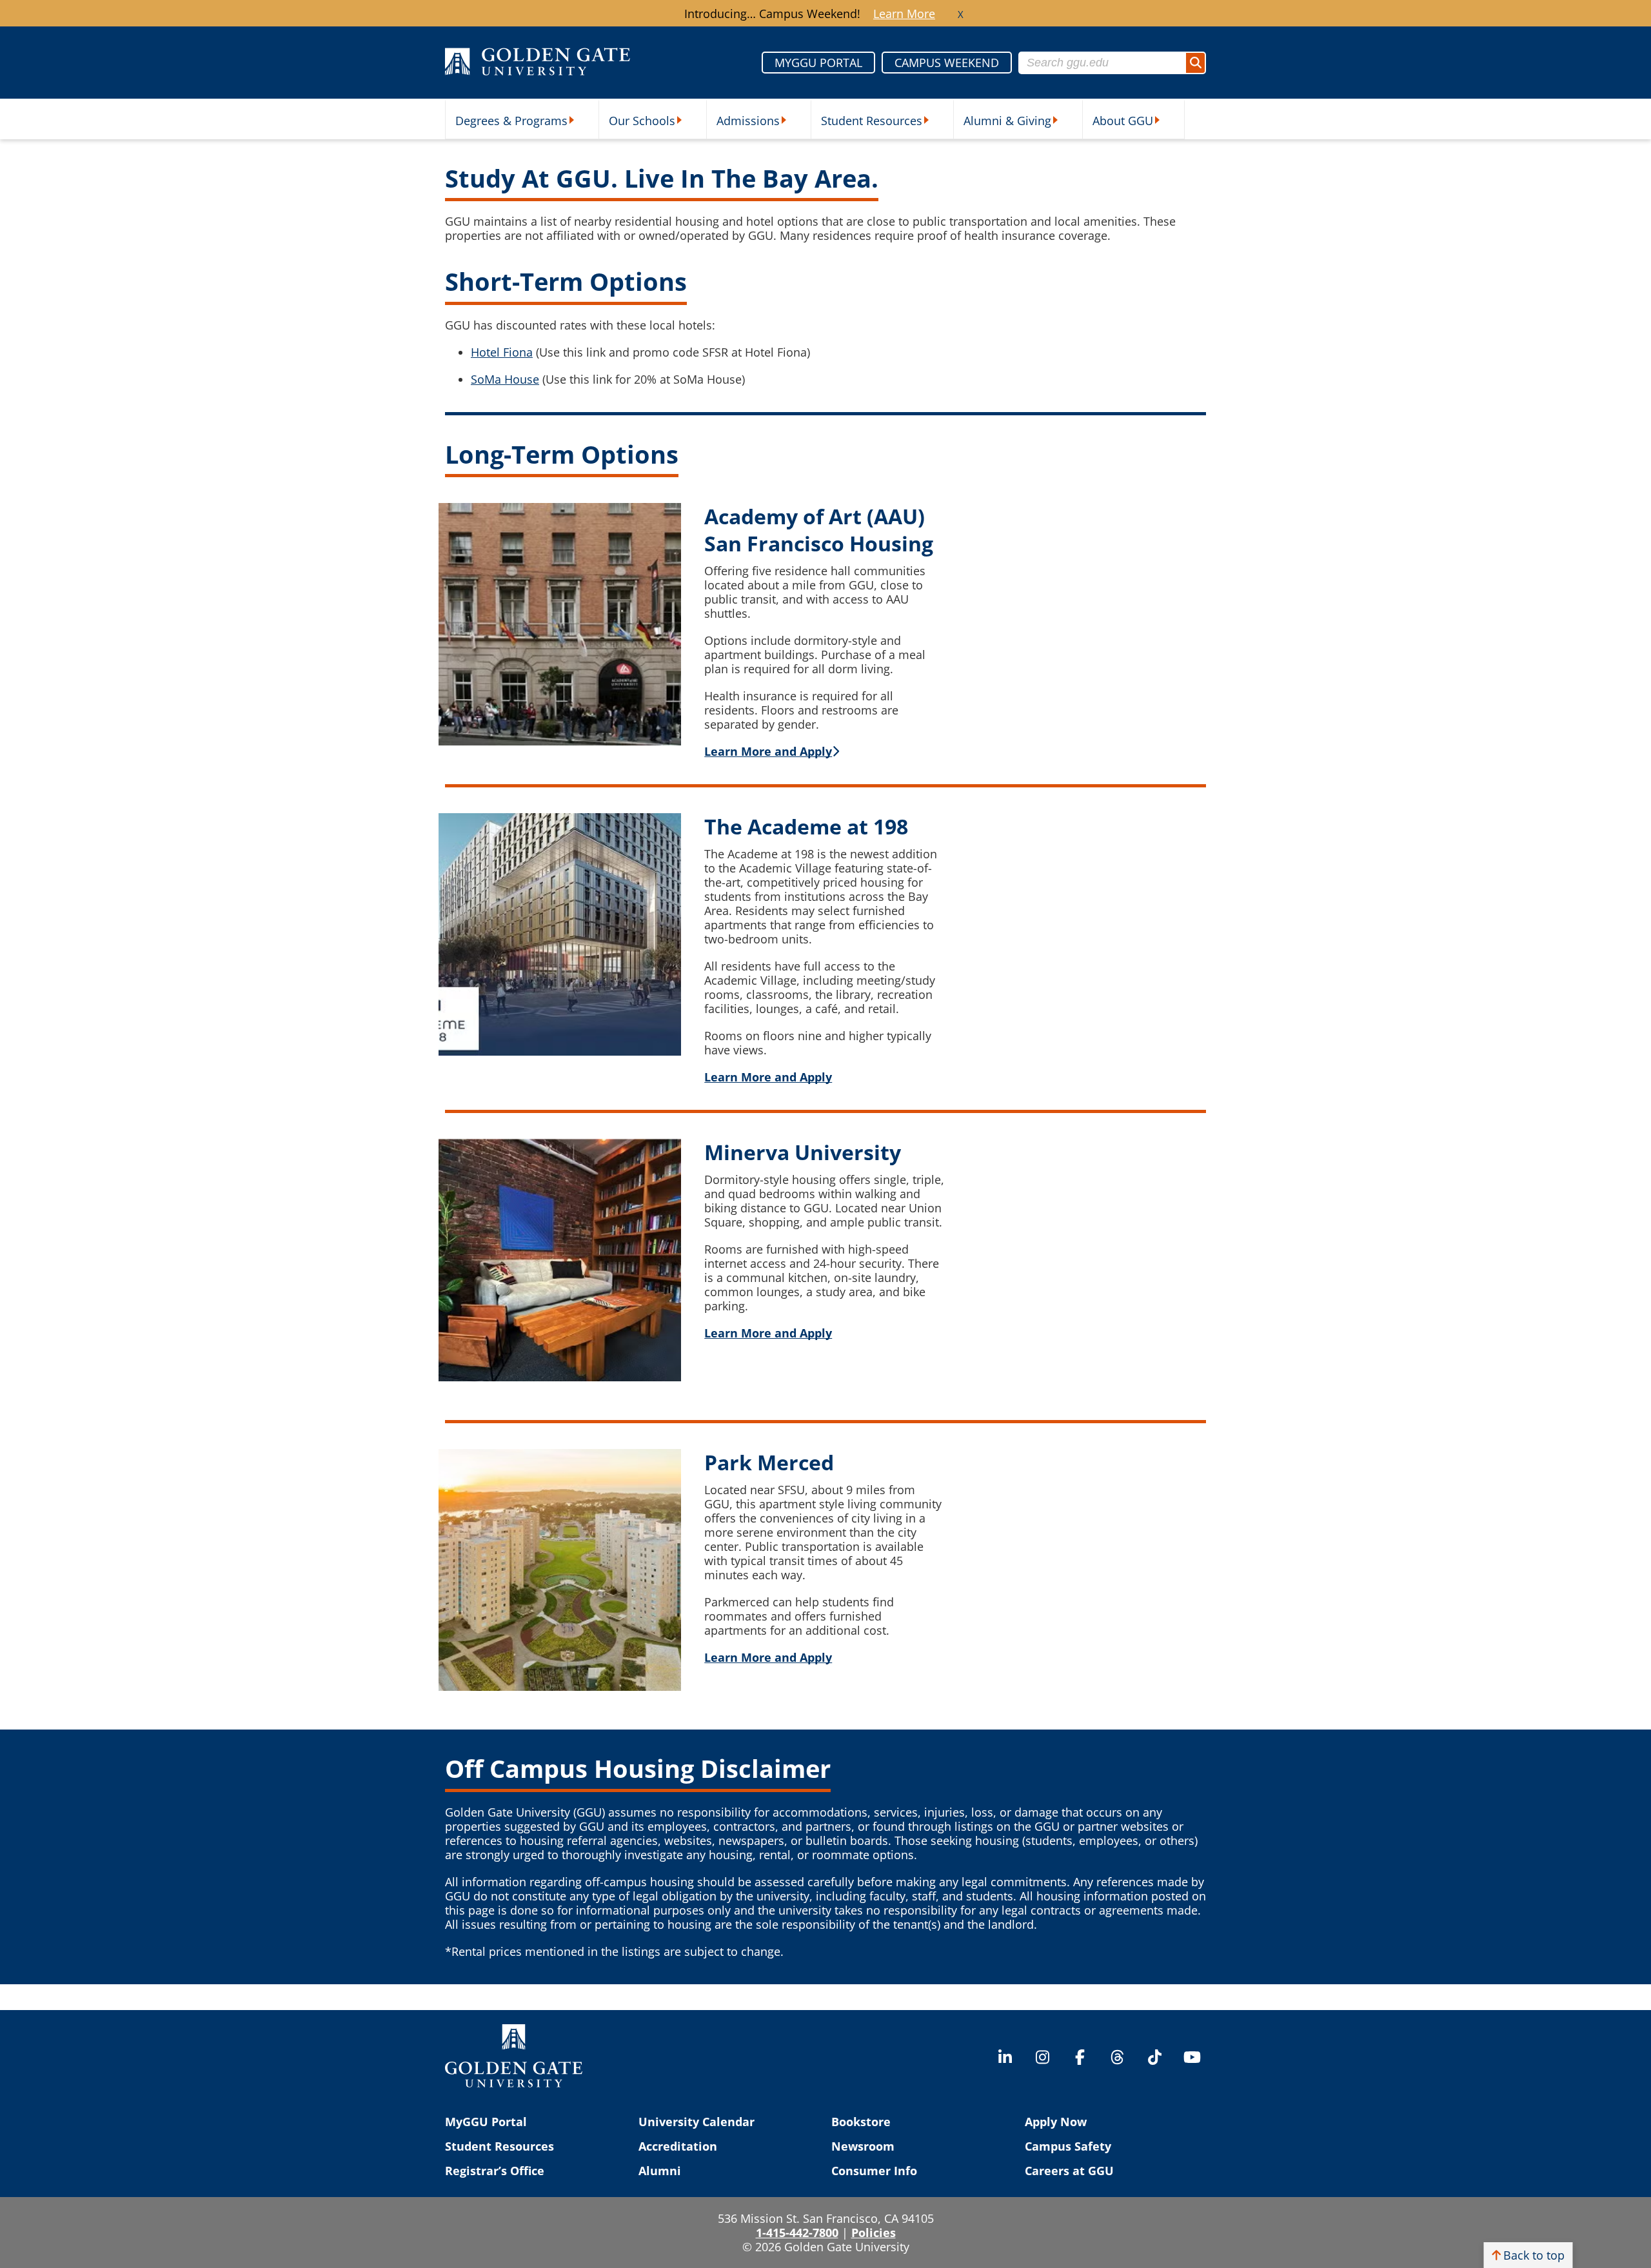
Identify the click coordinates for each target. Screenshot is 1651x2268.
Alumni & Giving (1007, 121)
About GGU (1123, 121)
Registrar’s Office (495, 2171)
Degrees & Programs (511, 121)
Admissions (748, 121)
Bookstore (861, 2122)
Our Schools (642, 121)
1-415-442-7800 (797, 2233)
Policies (874, 2233)
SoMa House (505, 379)
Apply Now (1056, 2122)
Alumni (660, 2171)
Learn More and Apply (768, 1333)
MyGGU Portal (486, 2122)
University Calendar (697, 2122)
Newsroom (863, 2146)
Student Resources (872, 121)
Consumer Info (874, 2171)
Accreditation (678, 2146)
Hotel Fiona (502, 352)
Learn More (904, 14)
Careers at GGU (1069, 2171)
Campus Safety (1068, 2146)
